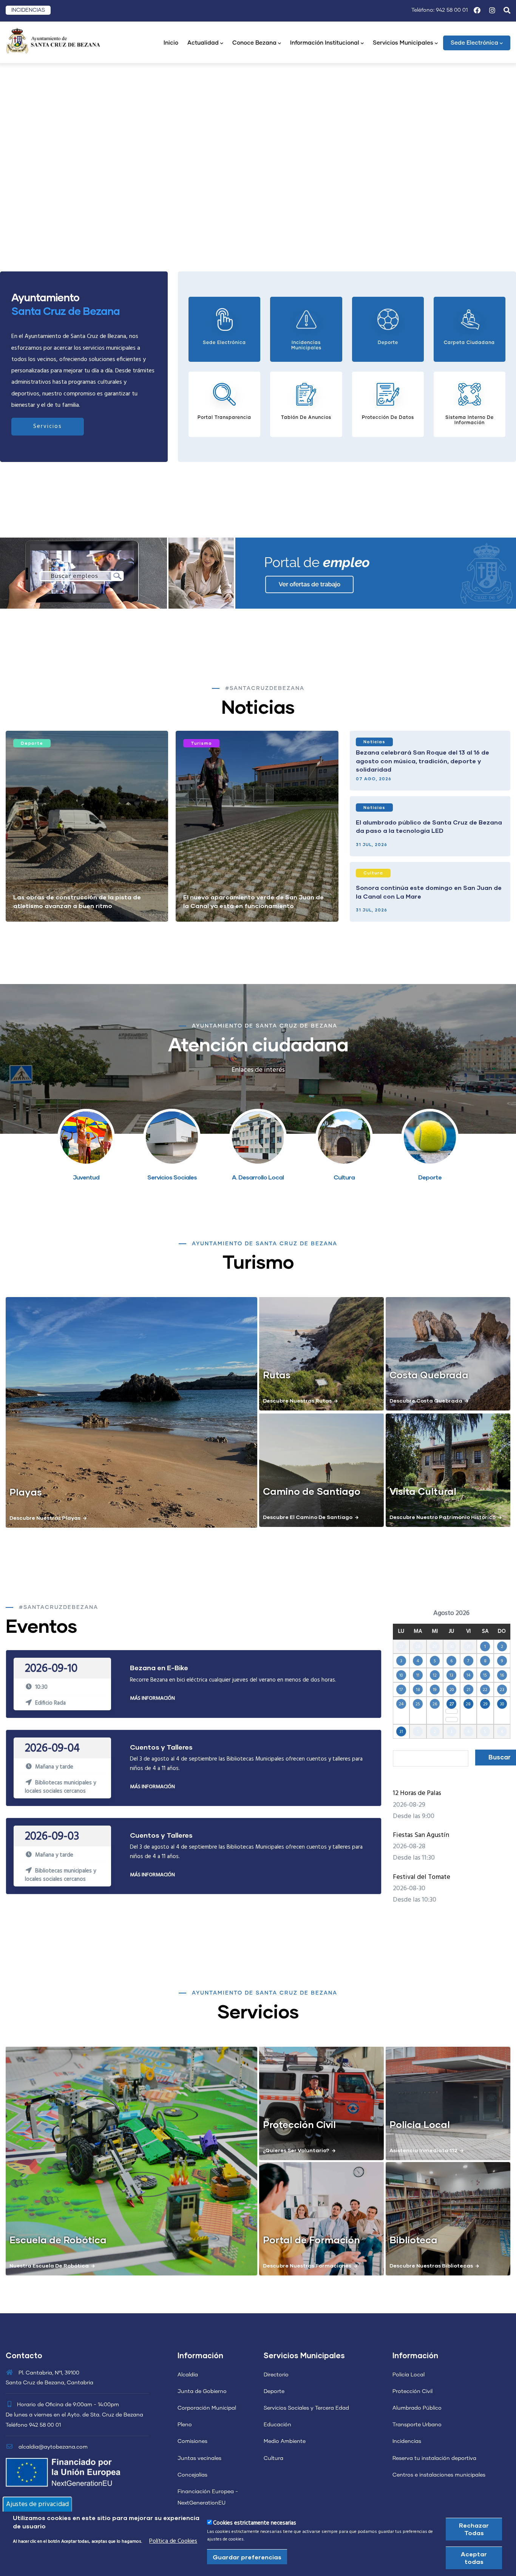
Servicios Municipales (403, 43)
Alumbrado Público (417, 2408)
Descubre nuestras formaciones (307, 2265)
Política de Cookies (173, 2541)
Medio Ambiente (285, 2441)
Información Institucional (325, 43)
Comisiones (192, 2441)
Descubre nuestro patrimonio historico (443, 1517)
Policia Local (420, 2124)
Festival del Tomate (422, 1877)
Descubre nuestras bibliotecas (431, 2265)
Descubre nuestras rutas (297, 1400)
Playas (26, 1492)
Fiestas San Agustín (421, 1835)
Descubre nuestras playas (45, 1518)
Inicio (171, 43)
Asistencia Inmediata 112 (423, 2150)
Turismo (201, 743)
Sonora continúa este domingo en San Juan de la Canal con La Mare (429, 892)
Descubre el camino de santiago (308, 1517)
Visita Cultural (423, 1491)
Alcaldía (188, 2375)
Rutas (277, 1375)
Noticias (374, 742)
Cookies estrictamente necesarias (255, 2523)
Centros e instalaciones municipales (439, 2475)
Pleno (185, 2425)
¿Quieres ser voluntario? (296, 2150)
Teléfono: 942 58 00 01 (440, 10)
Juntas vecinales (199, 2458)
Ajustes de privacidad (37, 2504)
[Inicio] (53, 40)
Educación (277, 2425)
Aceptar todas (474, 2558)
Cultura (373, 873)
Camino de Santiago (312, 1491)
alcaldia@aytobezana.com (52, 2447)
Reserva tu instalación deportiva (434, 2458)
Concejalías (192, 2475)
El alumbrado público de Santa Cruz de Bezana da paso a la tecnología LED (429, 826)
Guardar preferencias (247, 2557)
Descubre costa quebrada (426, 1400)
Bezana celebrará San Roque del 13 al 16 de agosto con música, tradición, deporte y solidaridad (423, 761)
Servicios (48, 426)
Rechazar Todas (474, 2529)
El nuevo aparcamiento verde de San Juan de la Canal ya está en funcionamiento (253, 901)
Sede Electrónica (474, 43)
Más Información (152, 1698)
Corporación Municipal (207, 2408)
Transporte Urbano (417, 2425)
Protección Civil (299, 2124)
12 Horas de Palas (417, 1793)
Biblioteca (413, 2240)
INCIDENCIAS (28, 10)
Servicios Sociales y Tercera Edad (306, 2408)
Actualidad (203, 43)
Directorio (276, 2375)
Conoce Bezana (254, 43)
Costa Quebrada (429, 1375)
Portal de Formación (311, 2240)
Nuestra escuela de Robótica (49, 2265)
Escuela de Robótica (58, 2240)
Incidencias (407, 2441)
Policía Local (409, 2375)
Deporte (32, 743)
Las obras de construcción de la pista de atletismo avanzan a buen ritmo (77, 901)
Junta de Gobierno (202, 2392)
